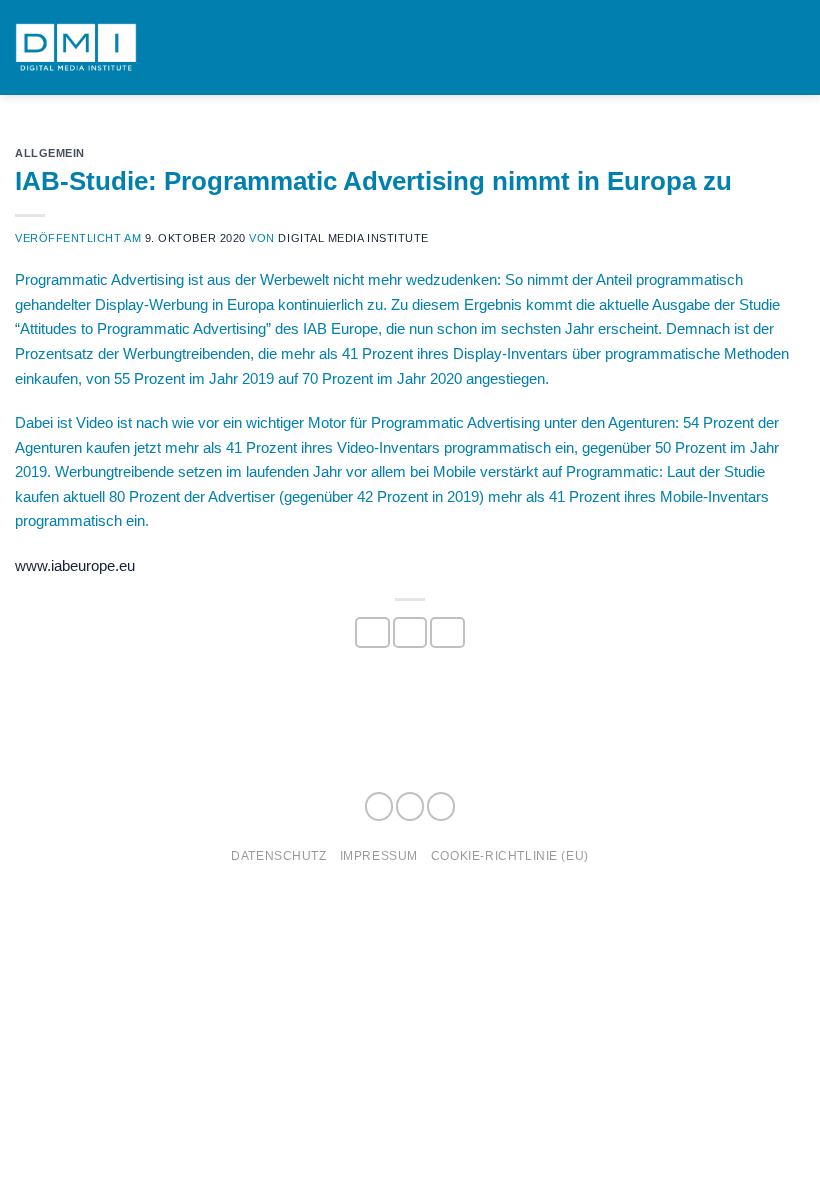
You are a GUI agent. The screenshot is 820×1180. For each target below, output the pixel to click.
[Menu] (793, 48)
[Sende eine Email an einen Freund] (447, 633)
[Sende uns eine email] (441, 806)
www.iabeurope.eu (75, 565)
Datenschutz (278, 855)
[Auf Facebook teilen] (372, 633)
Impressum (379, 855)
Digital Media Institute (353, 238)
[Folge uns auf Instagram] (410, 806)
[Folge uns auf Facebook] (379, 806)
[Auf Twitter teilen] (410, 633)
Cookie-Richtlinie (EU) (510, 855)
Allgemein (50, 153)
